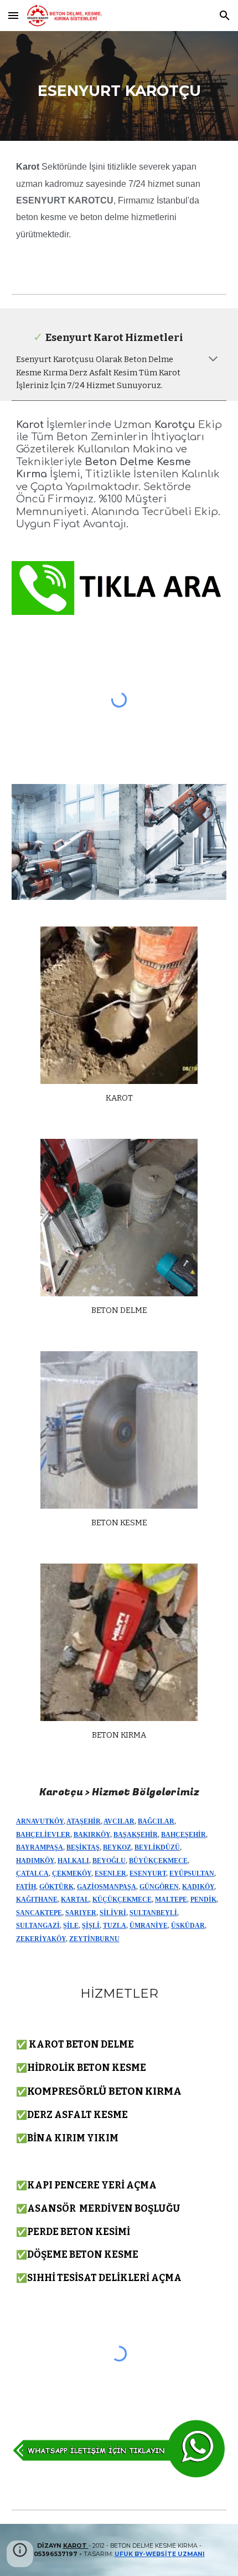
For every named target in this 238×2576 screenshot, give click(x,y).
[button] (13, 15)
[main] (119, 86)
